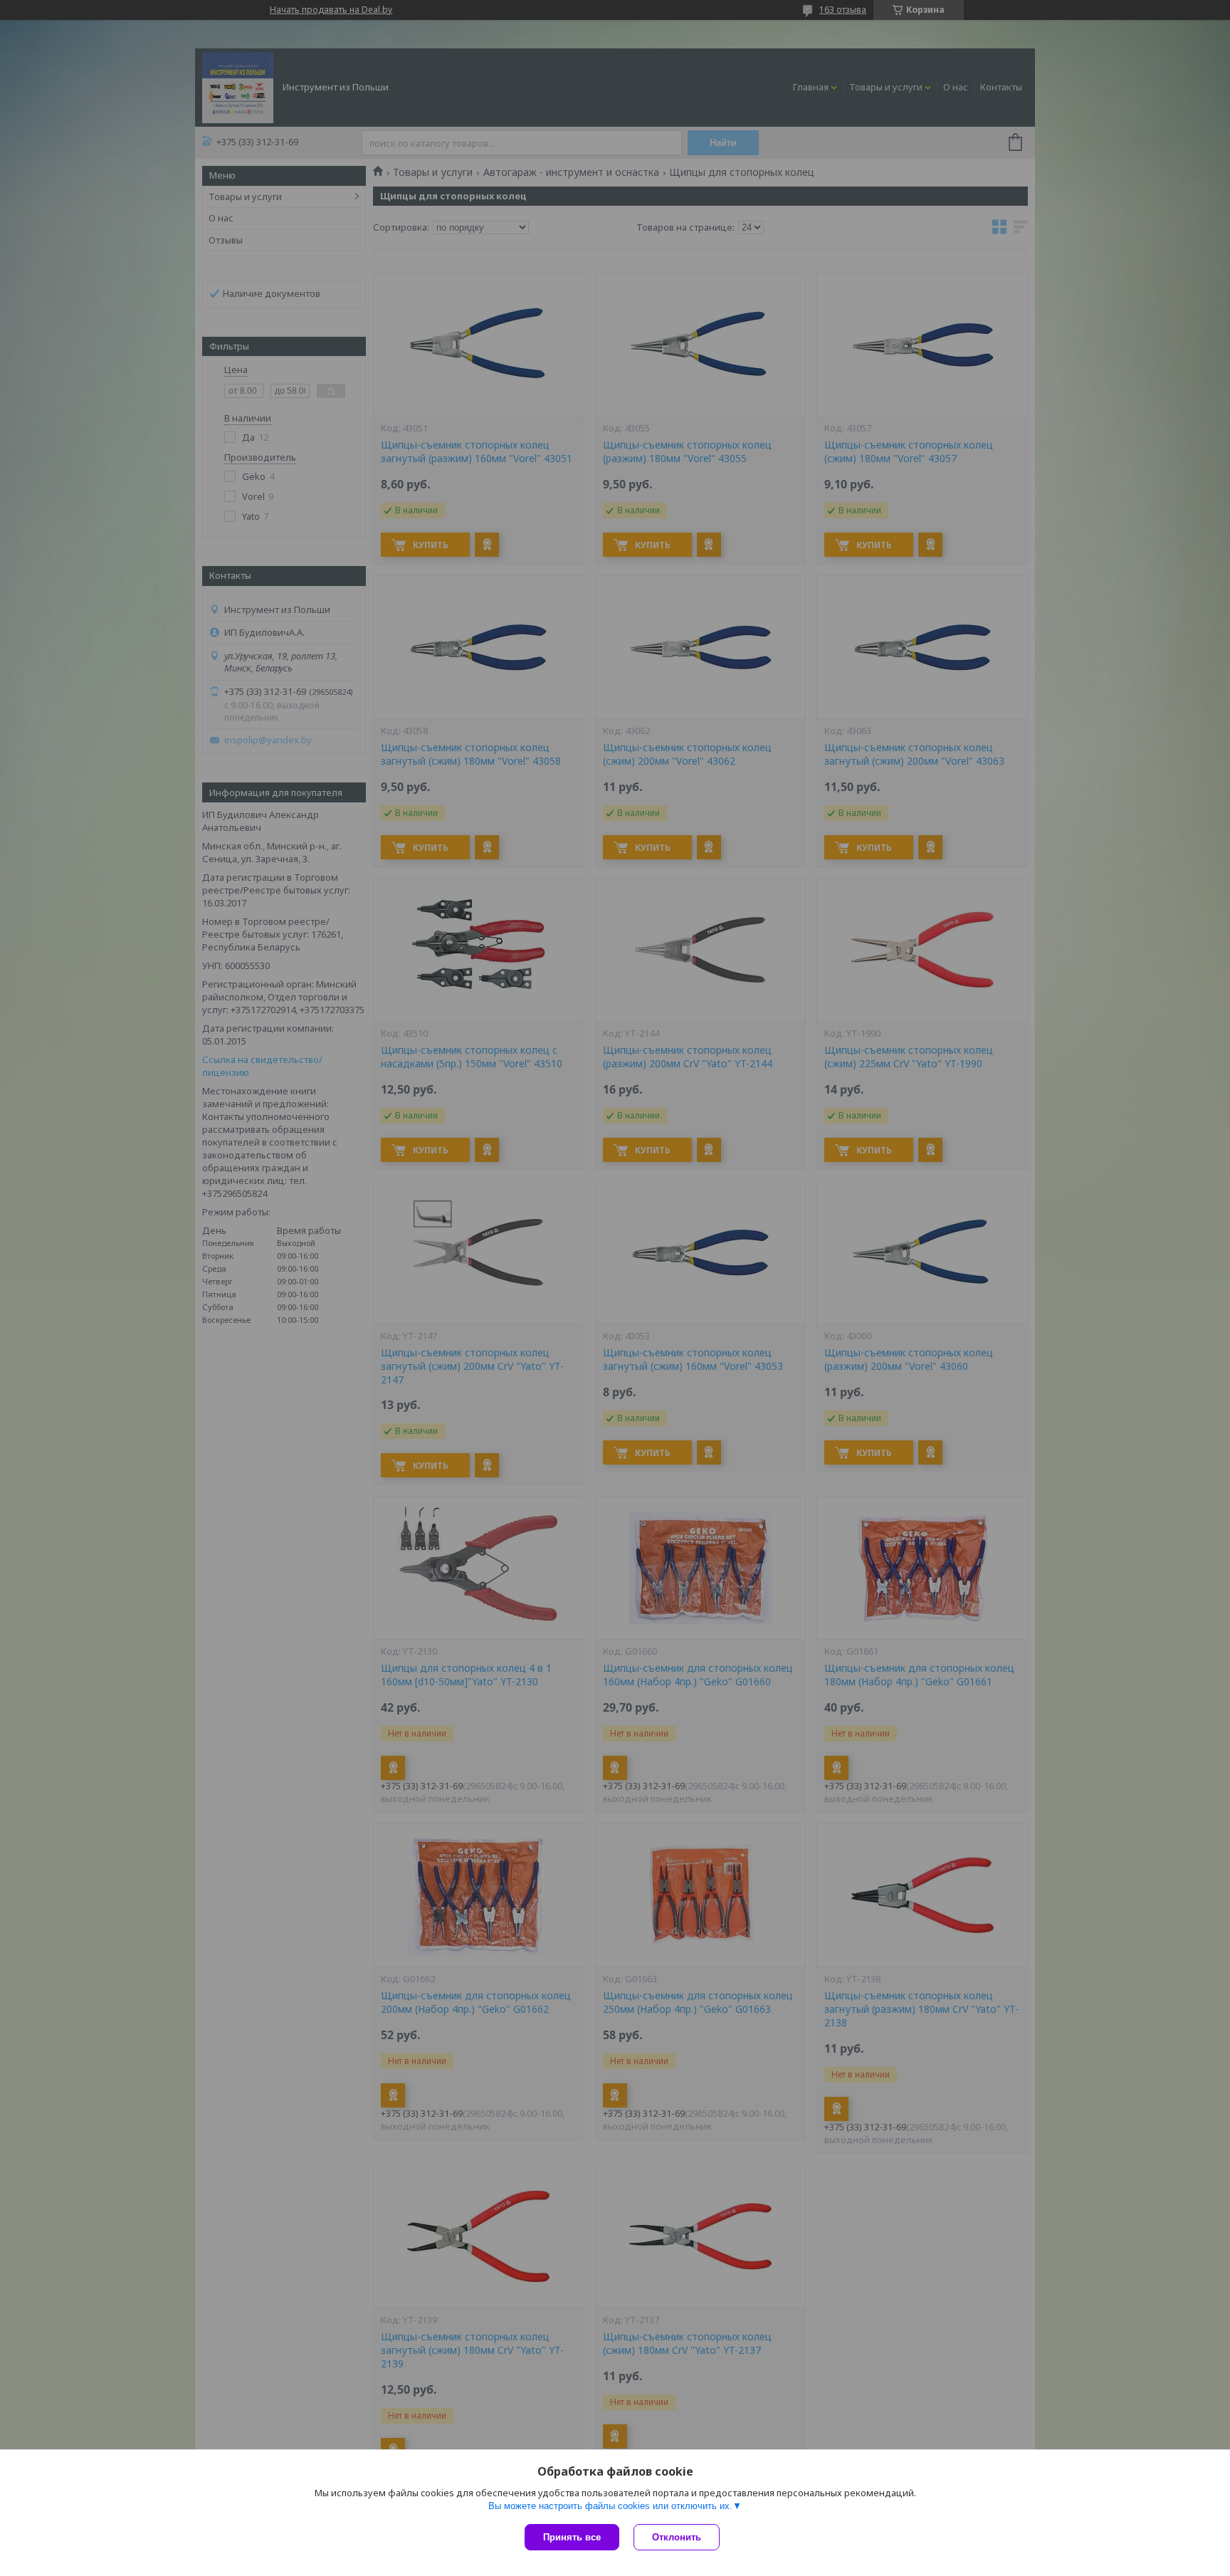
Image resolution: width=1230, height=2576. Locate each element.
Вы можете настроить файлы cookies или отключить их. (610, 2506)
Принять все (572, 2537)
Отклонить (677, 2537)
